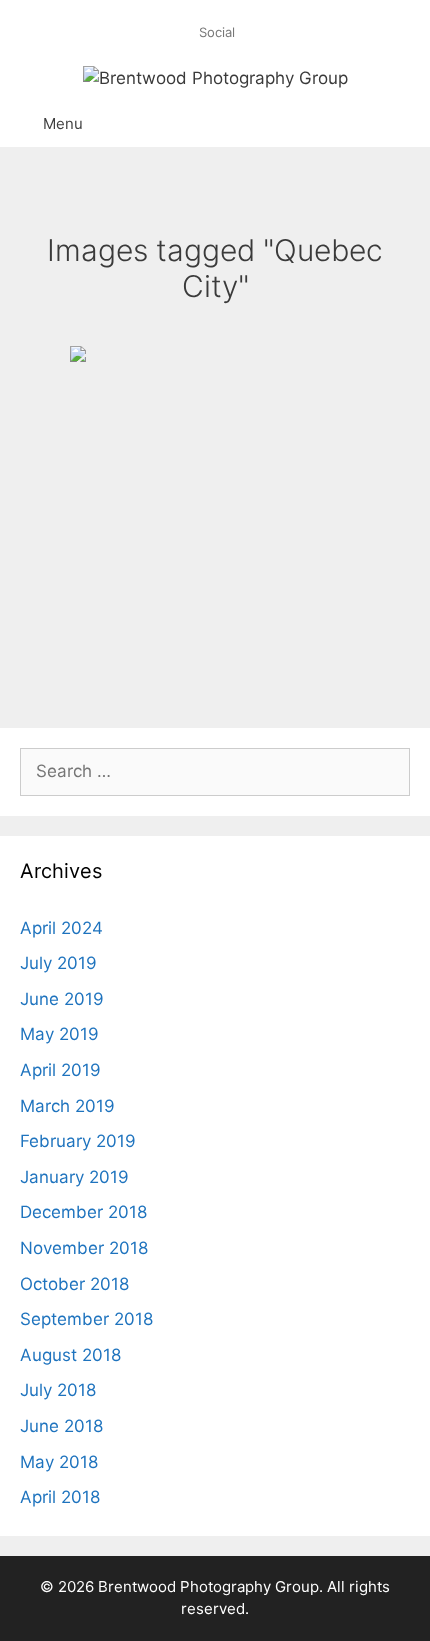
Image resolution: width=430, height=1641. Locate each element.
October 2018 (74, 1284)
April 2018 (60, 1497)
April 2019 (60, 1070)
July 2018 (58, 1390)
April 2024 (61, 928)
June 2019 (62, 999)
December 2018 (83, 1212)
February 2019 (78, 1141)
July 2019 (58, 963)
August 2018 (70, 1355)
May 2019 (59, 1034)
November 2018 (84, 1248)
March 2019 (67, 1106)
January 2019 (74, 1177)
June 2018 (61, 1426)
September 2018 (86, 1319)
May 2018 (59, 1462)
